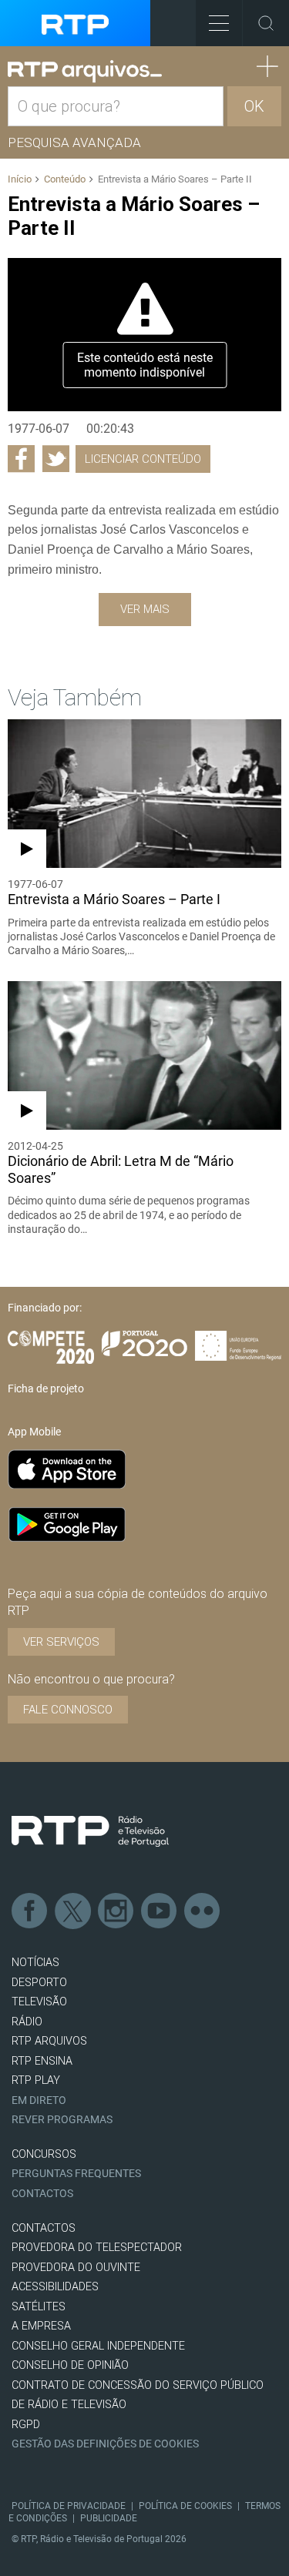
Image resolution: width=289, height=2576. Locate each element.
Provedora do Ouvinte (76, 2268)
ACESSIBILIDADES (55, 2287)
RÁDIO (27, 2022)
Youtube (160, 1911)
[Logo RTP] (90, 1831)
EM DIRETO (39, 2100)
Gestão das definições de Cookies (105, 2444)
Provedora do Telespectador (97, 2248)
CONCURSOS (44, 2154)
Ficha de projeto (46, 1388)
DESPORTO (39, 1983)
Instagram (116, 1911)
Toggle (266, 23)
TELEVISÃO (39, 2002)
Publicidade (109, 2518)
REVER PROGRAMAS (62, 2120)
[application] (144, 335)
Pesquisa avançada (74, 142)
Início (20, 179)
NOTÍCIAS (35, 1963)
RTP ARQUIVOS (49, 2041)
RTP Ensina (42, 2061)
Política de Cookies (185, 2506)
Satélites (39, 2307)
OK (254, 106)
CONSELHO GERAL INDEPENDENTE (98, 2346)
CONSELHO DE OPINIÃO (70, 2365)
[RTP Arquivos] (85, 72)
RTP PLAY (36, 2080)
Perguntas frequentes (76, 2174)
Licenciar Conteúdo (143, 459)
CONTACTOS (44, 2228)
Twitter (73, 1911)
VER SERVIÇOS (61, 1642)
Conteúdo (65, 179)
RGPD (26, 2425)
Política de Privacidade (69, 2506)
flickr (203, 1911)
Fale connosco (68, 1710)
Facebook (30, 1911)
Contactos (42, 2194)
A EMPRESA (41, 2326)
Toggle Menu (219, 23)
